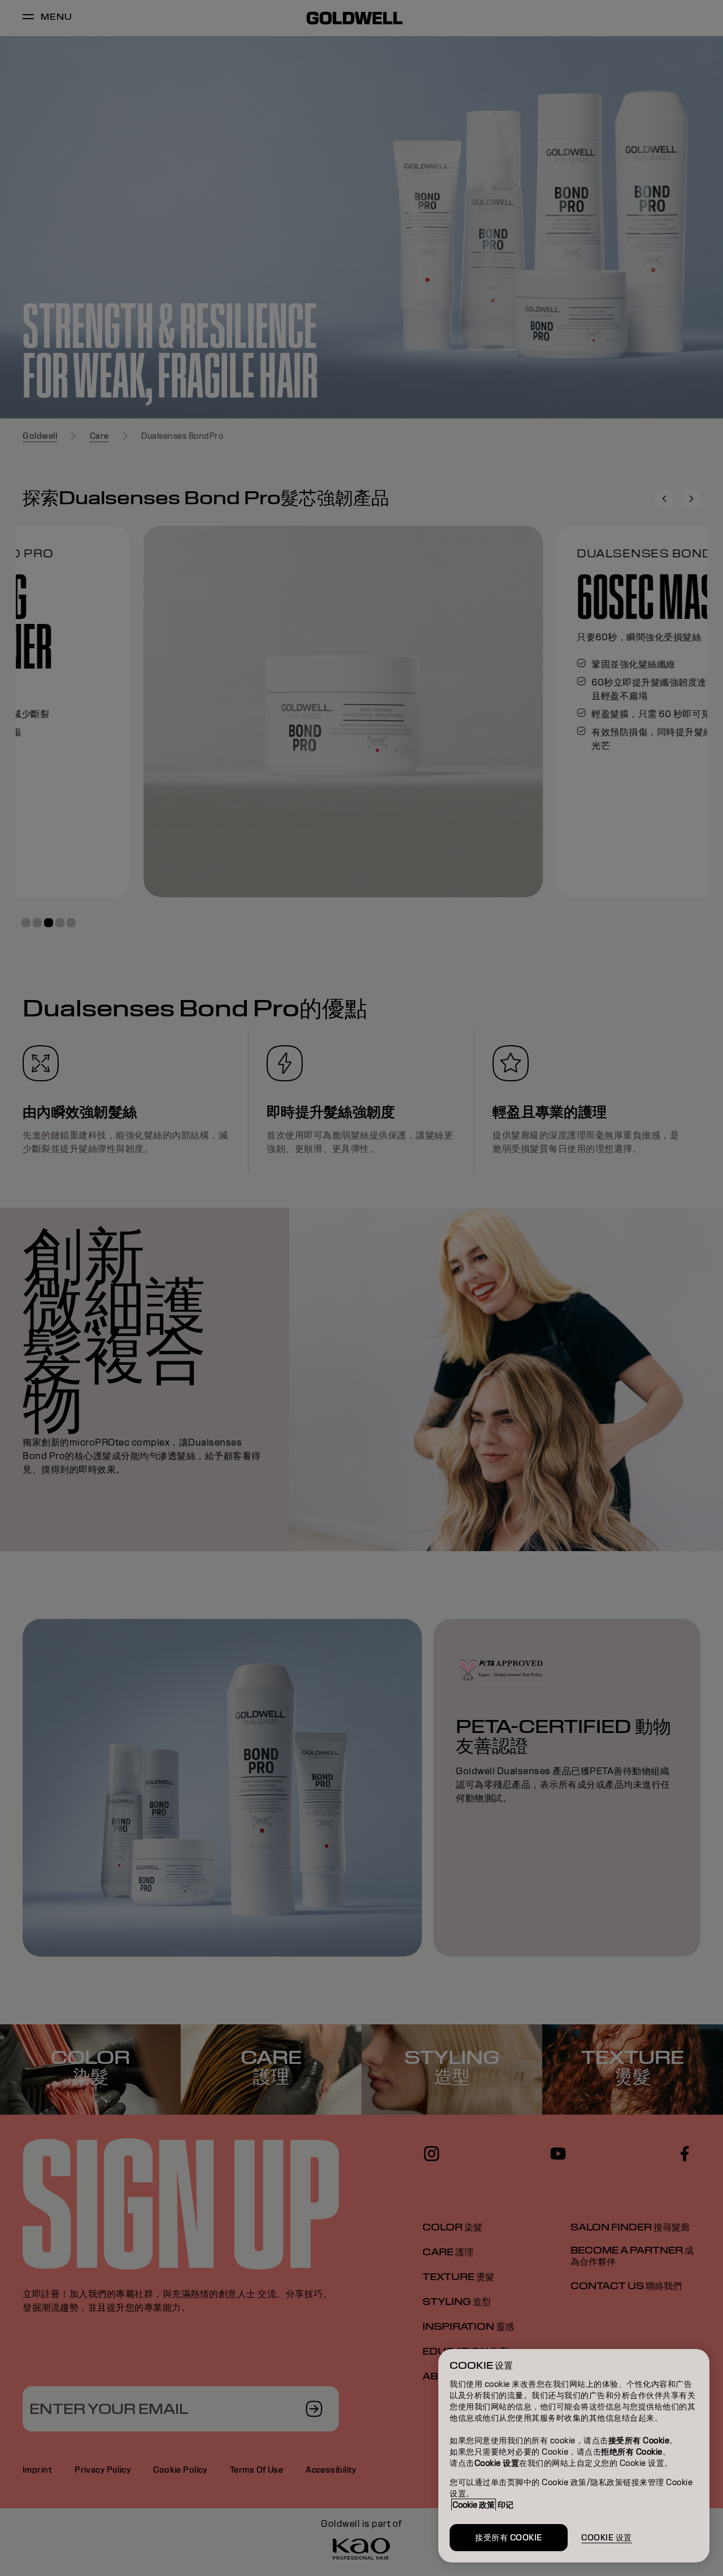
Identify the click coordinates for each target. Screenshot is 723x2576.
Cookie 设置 (607, 2538)
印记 (506, 2505)
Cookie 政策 (474, 2505)
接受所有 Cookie (509, 2538)
